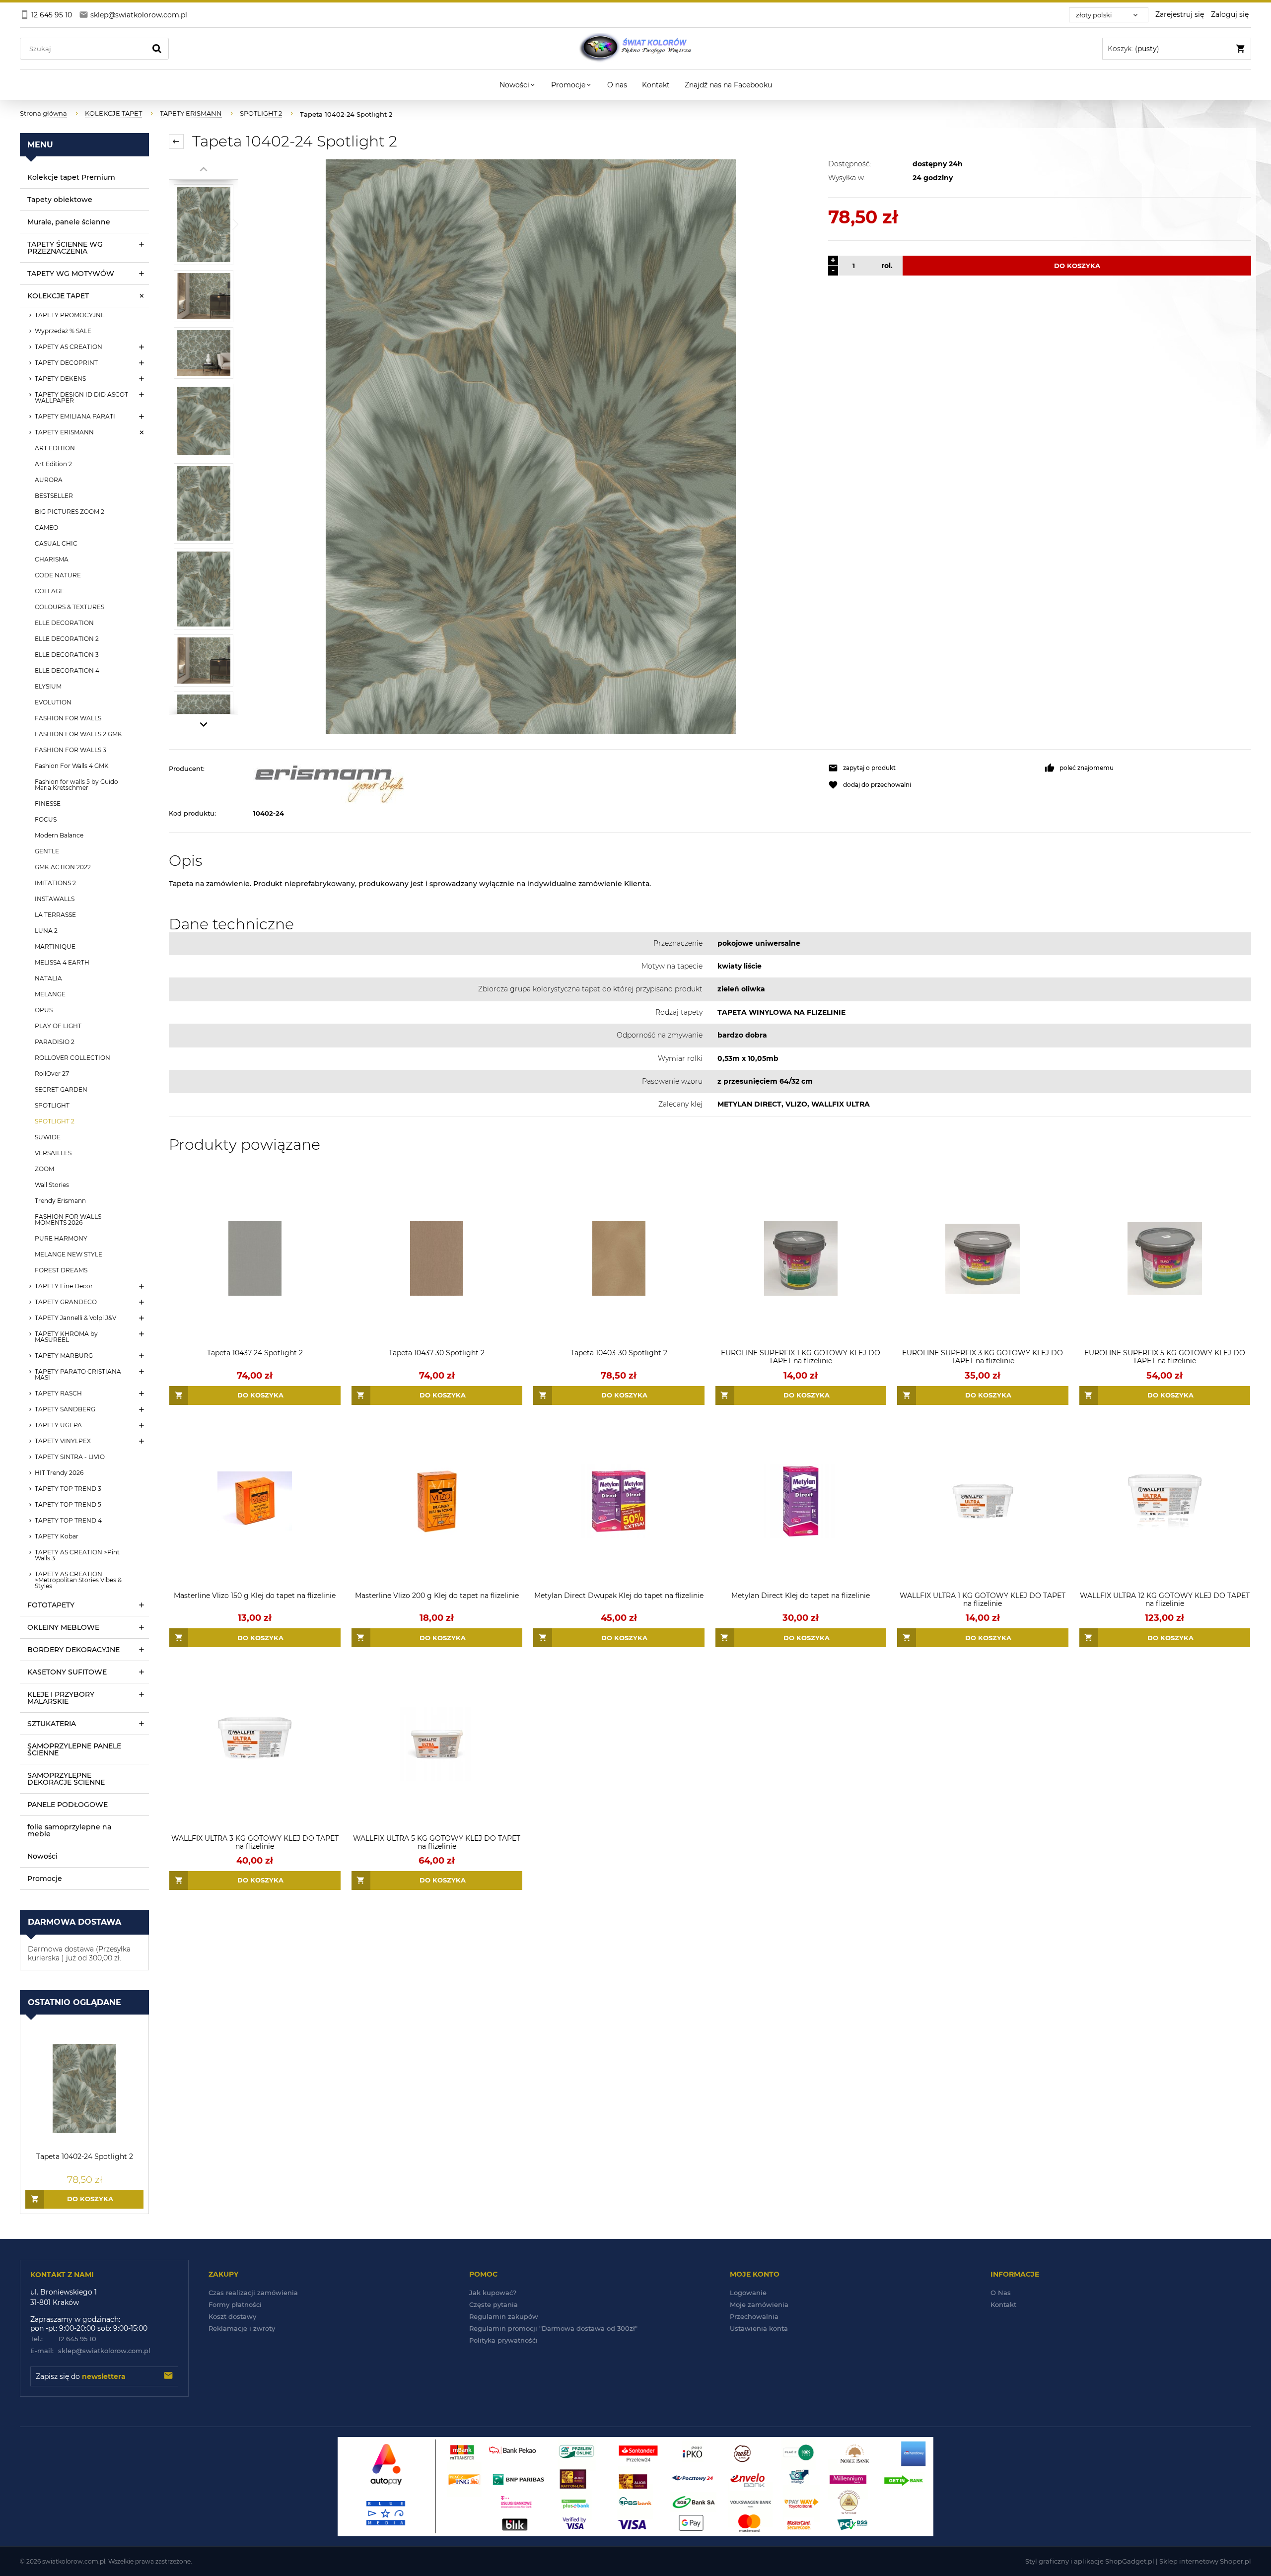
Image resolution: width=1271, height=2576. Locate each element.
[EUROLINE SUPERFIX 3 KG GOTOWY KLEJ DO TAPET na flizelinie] (983, 1259)
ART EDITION (55, 448)
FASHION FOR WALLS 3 (71, 750)
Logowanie (748, 2293)
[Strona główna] (635, 49)
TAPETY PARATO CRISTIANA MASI (78, 1374)
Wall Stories (52, 1185)
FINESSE (48, 803)
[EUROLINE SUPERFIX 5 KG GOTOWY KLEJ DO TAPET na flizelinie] (1165, 1259)
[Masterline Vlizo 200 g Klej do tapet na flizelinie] (437, 1501)
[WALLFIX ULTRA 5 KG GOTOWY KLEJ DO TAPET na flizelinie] (437, 1744)
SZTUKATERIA (52, 1724)
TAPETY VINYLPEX (63, 1441)
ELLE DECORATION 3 (67, 655)
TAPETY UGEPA (58, 1425)
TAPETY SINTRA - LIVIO (70, 1457)
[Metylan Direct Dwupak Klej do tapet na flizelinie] (619, 1501)
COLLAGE (49, 591)
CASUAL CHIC (56, 543)
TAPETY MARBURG (64, 1356)
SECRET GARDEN (61, 1089)
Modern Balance (59, 835)
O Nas (1001, 2293)
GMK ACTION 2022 (63, 867)
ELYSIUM (48, 686)
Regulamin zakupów (504, 2316)
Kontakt (1003, 2304)
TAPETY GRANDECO (66, 1302)
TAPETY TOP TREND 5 (68, 1504)
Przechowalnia (754, 2316)
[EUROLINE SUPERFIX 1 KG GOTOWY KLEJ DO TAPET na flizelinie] (801, 1259)
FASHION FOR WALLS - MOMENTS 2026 (70, 1219)
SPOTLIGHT (52, 1105)
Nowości (42, 1856)
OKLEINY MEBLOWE (63, 1627)
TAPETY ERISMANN (64, 432)
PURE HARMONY (61, 1238)
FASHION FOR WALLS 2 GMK (78, 734)
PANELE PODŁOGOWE (68, 1805)
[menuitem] (518, 85)
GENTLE (47, 851)
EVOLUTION (53, 702)
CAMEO (46, 527)
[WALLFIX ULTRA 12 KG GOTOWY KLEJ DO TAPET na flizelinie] (1165, 1501)
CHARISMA (52, 559)
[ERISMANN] (536, 784)
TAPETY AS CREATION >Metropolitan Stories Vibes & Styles (78, 1580)
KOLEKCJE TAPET (58, 296)
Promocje (45, 1879)
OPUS (44, 1010)
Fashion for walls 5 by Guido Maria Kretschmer (76, 785)
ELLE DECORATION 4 (67, 670)
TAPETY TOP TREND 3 (68, 1489)
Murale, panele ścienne (69, 222)
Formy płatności (235, 2304)
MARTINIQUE (55, 946)
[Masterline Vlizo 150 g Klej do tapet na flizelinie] (255, 1501)
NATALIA (48, 978)
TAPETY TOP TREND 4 (68, 1520)
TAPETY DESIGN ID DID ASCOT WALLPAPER (81, 397)
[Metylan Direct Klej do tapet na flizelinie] (801, 1501)
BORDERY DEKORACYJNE (73, 1650)
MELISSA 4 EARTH (62, 962)
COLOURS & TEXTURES (70, 607)
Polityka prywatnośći (503, 2340)
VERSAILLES (53, 1153)
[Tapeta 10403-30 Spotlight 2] (619, 1259)
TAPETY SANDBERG (65, 1409)
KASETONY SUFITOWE (67, 1672)
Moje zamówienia (759, 2304)
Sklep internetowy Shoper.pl (1205, 2561)
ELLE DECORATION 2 (67, 639)
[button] (931, 768)
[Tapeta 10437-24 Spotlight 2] (255, 1259)
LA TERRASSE (55, 915)
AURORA (49, 480)
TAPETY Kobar (57, 1536)
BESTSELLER (54, 496)
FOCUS (46, 819)
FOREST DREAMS (61, 1270)
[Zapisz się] (168, 2376)
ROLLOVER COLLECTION (72, 1058)
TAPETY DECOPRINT (66, 363)
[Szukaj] (157, 49)
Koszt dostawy (232, 2316)
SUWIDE (48, 1137)
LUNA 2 (46, 931)
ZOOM (44, 1169)
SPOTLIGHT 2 (55, 1121)
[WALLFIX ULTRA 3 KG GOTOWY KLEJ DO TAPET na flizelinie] (255, 1744)
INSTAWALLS (55, 899)
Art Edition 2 (53, 464)
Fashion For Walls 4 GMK (72, 766)
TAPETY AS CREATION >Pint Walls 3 (77, 1555)
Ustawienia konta (759, 2328)
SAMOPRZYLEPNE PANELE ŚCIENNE (74, 1749)
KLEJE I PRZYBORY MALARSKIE (61, 1698)
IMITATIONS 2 (55, 883)
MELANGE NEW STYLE (69, 1254)
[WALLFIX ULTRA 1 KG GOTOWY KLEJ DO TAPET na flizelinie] (983, 1501)
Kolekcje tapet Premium (71, 177)
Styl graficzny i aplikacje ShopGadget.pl (1090, 2561)
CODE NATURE (58, 575)
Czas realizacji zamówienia (253, 2293)
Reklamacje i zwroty (242, 2328)
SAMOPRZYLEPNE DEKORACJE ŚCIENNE (66, 1779)
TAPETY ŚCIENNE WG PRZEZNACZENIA (65, 248)
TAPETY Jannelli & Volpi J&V (75, 1318)
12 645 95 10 (63, 2339)
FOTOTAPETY (51, 1605)
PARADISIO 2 (55, 1042)
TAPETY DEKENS (60, 379)
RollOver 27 (52, 1074)
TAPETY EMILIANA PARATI (75, 416)
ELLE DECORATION (64, 623)
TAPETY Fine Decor (64, 1286)
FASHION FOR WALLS (68, 718)
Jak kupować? (493, 2293)
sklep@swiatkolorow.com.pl (90, 2351)
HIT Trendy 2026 (59, 1473)
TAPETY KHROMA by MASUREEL (66, 1337)
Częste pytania (494, 2304)
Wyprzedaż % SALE (63, 331)
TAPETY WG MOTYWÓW (71, 274)
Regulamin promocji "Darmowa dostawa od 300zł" (553, 2328)
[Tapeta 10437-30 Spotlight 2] (437, 1259)
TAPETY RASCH (58, 1393)
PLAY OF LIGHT (58, 1026)
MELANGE (50, 994)
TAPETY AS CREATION (69, 347)
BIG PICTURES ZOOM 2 (70, 512)
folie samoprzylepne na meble (69, 1830)
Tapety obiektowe (60, 200)
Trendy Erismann (60, 1201)
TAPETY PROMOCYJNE (70, 315)
